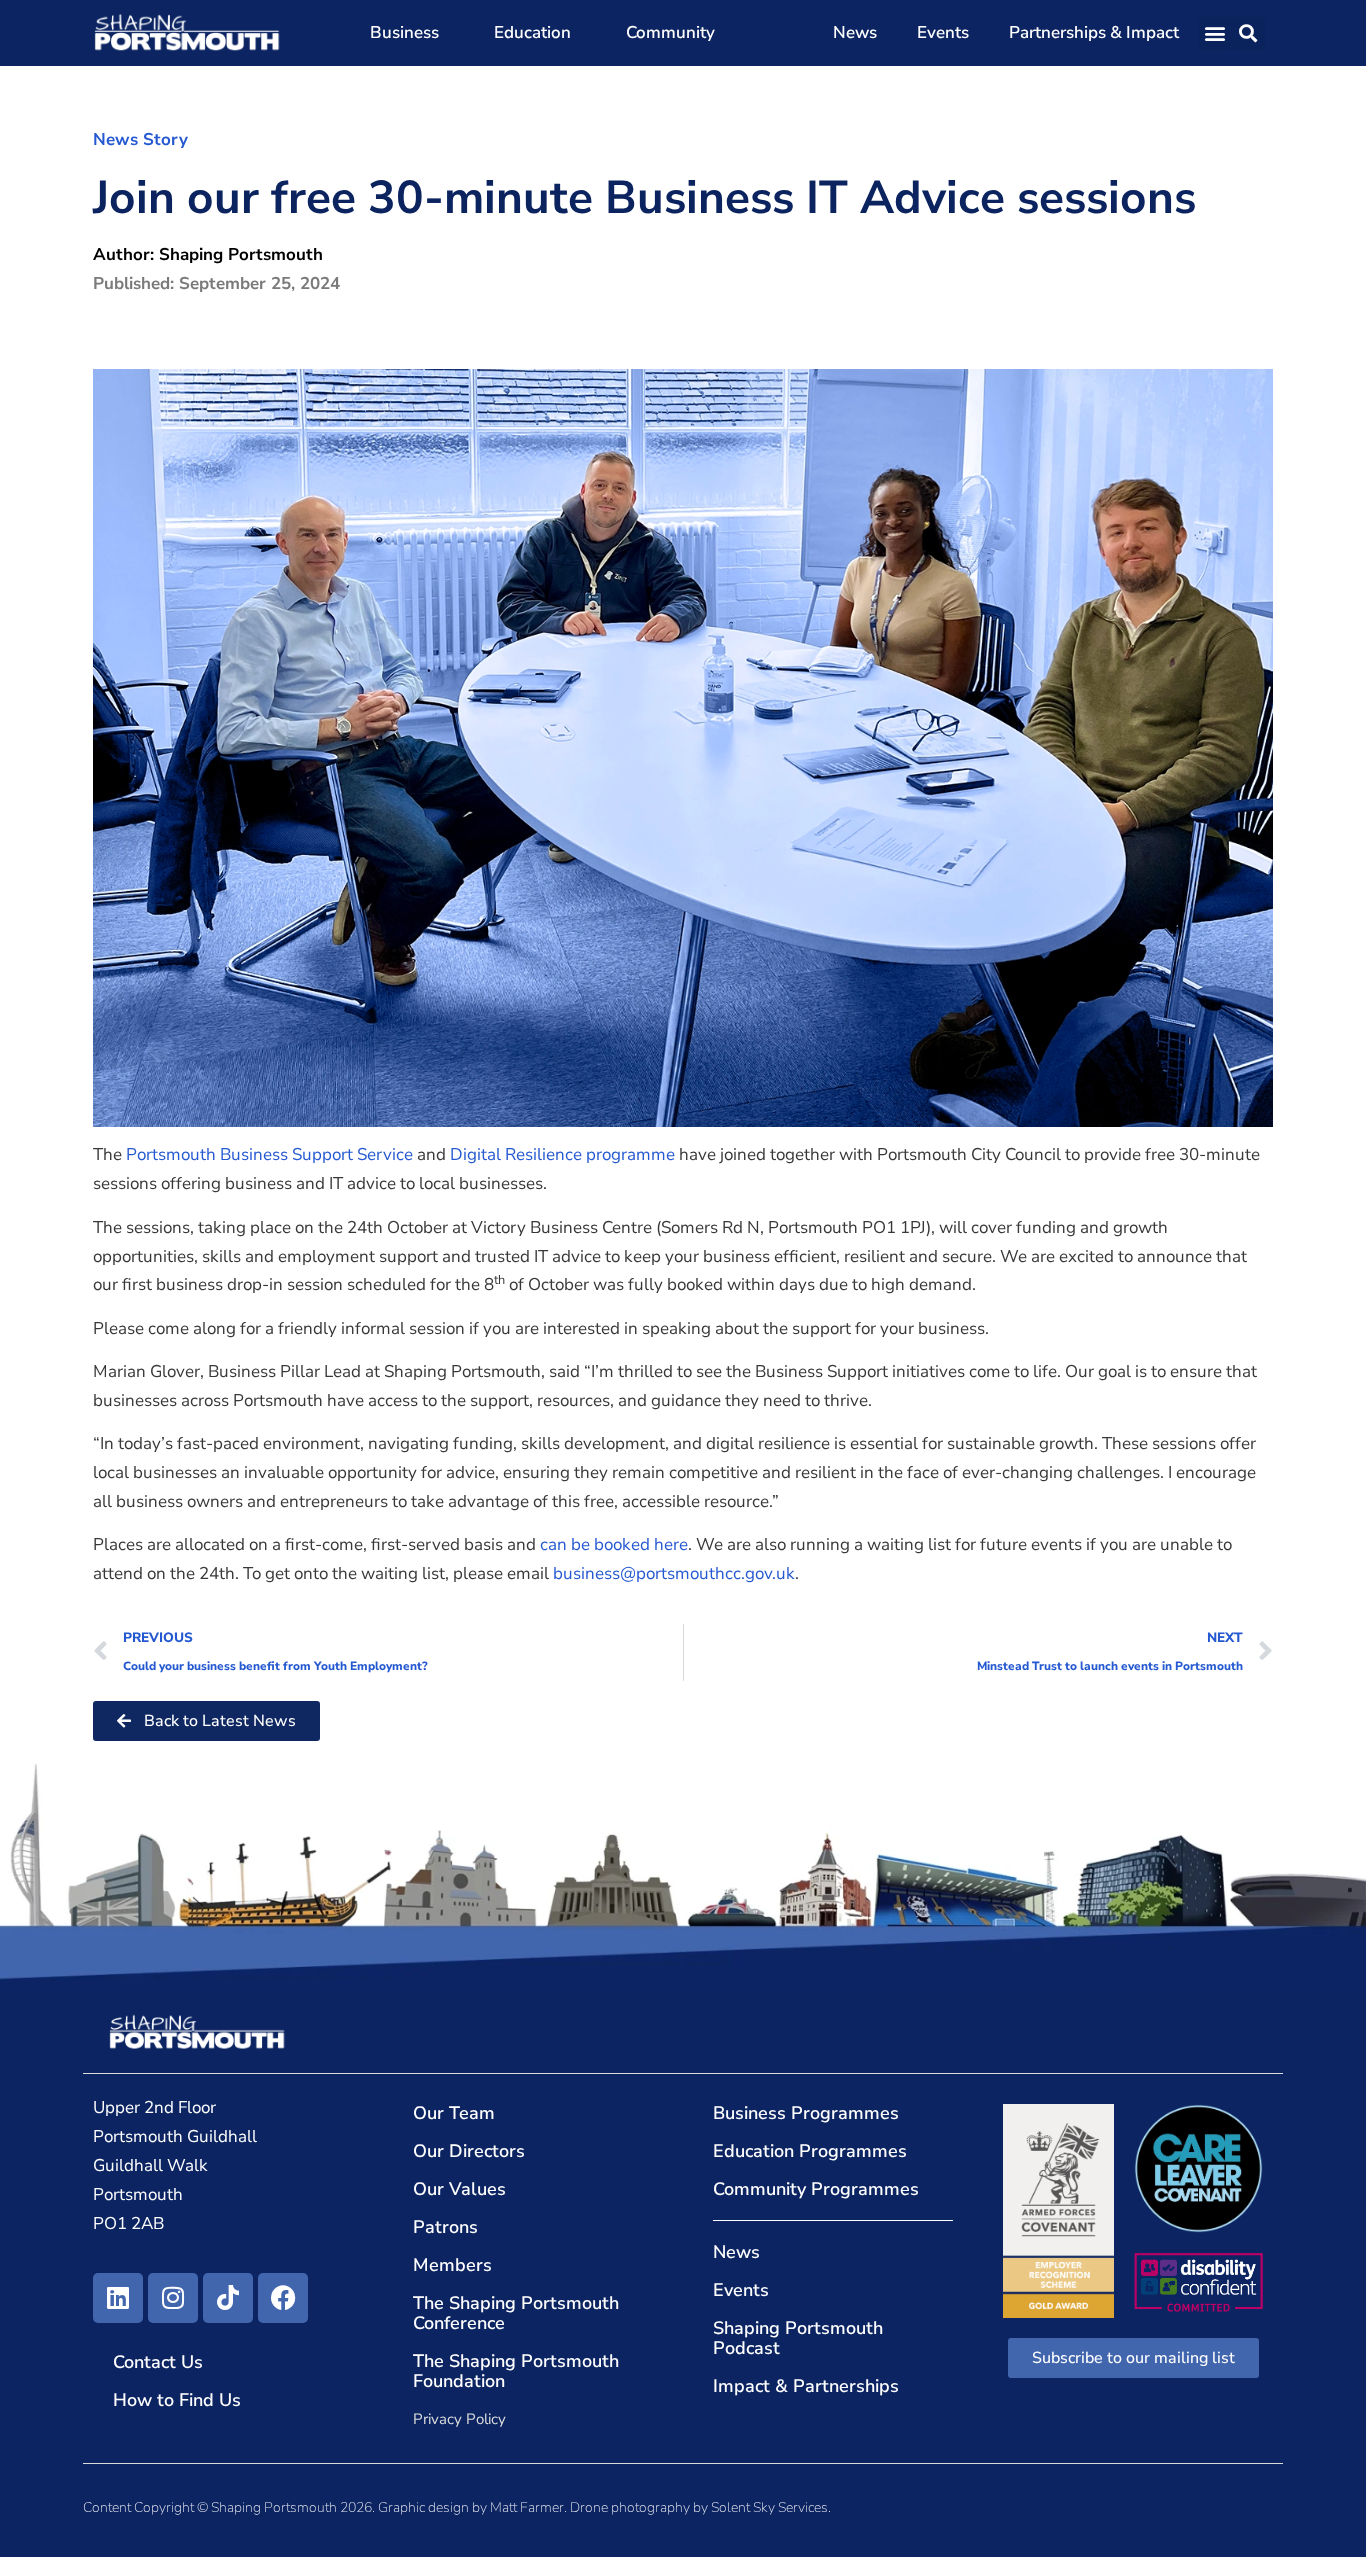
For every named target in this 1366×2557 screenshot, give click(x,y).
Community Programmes (816, 2189)
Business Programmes (806, 2113)
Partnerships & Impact (1094, 32)
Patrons (445, 2227)
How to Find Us (177, 2400)
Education (532, 32)
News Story (140, 139)
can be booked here (614, 1544)
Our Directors (469, 2151)
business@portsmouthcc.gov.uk (674, 1573)
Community (670, 32)
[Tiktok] (228, 2298)
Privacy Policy (459, 2419)
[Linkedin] (118, 2298)
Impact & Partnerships (806, 2386)
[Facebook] (283, 2298)
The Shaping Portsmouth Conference (516, 2313)
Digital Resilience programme (562, 1154)
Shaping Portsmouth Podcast (798, 2338)
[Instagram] (173, 2298)
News (855, 32)
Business (404, 32)
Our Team (454, 2113)
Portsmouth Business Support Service (269, 1154)
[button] (1215, 33)
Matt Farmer (527, 2507)
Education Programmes (810, 2151)
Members (452, 2265)
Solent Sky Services (769, 2507)
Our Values (459, 2189)
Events (943, 32)
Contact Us (158, 2362)
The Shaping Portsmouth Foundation (516, 2371)
